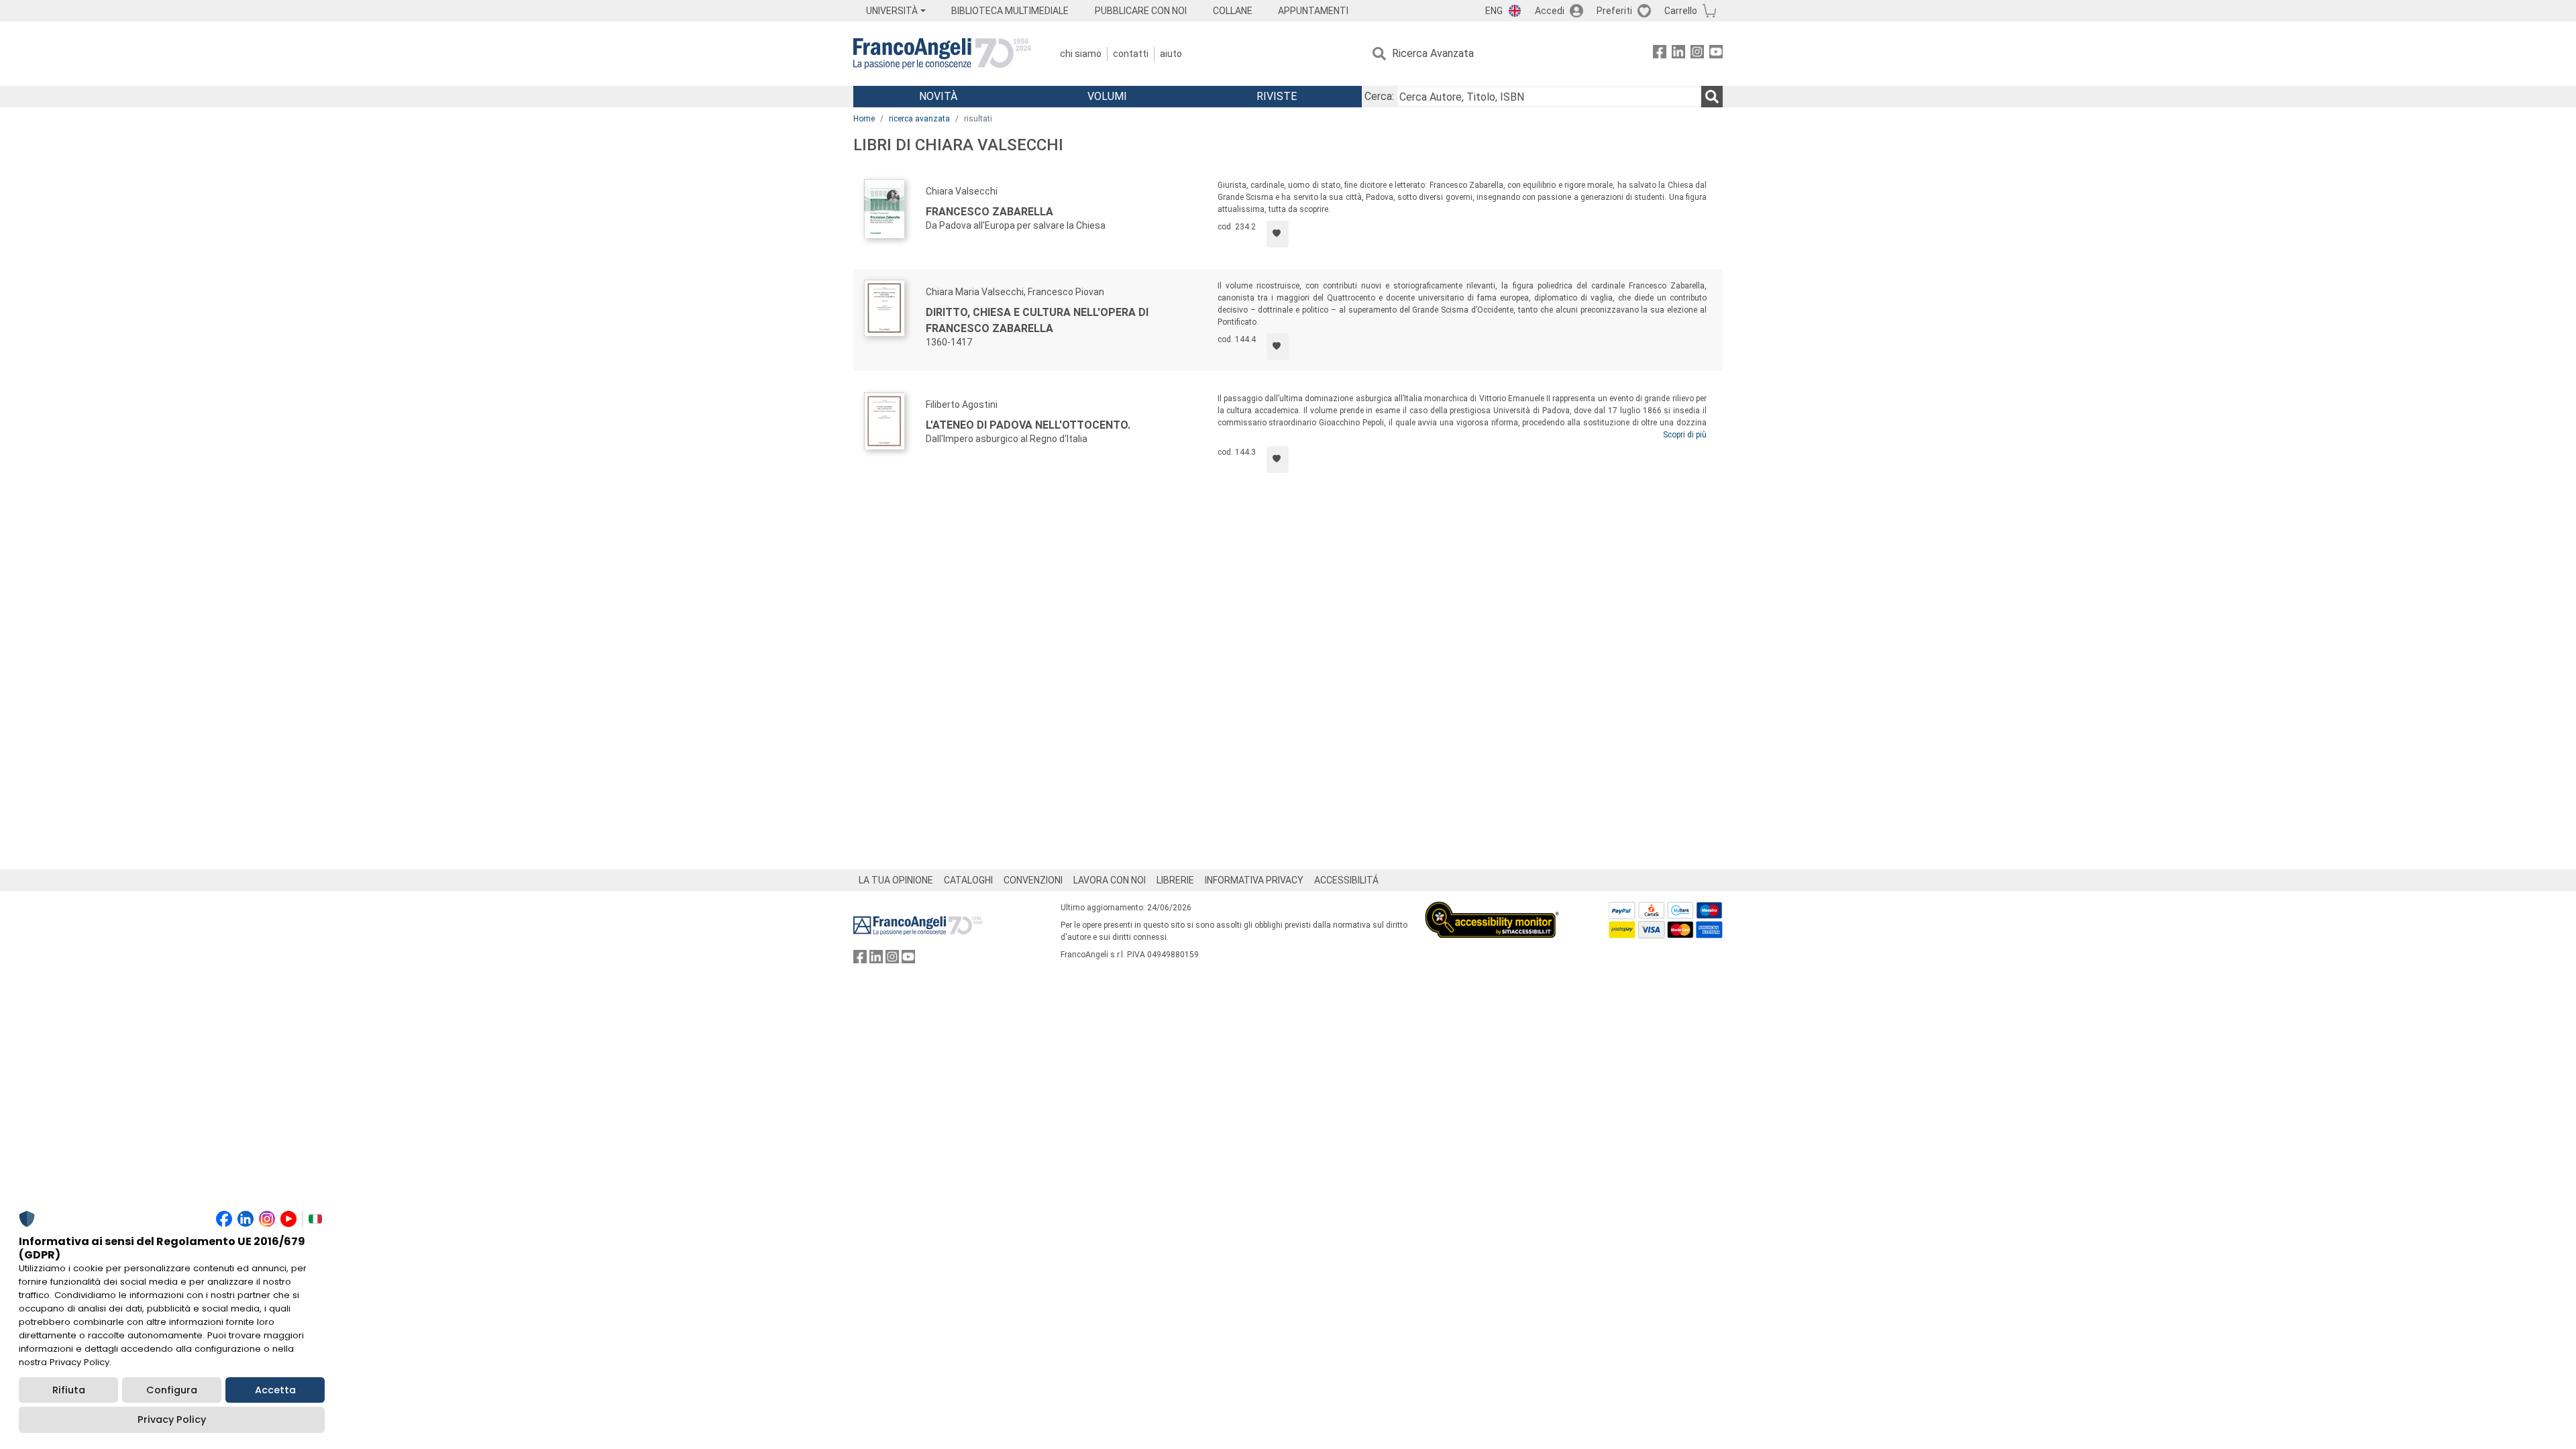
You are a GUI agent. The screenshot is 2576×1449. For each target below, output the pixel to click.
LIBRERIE (1175, 880)
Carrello (1681, 11)
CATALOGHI (968, 880)
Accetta (275, 1390)
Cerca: (1379, 96)
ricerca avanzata (919, 119)
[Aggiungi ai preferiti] (1278, 234)
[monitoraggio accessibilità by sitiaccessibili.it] (1492, 909)
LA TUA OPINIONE (896, 880)
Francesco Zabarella (989, 212)
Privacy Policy (172, 1419)
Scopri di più (1685, 435)
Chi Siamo (1081, 54)
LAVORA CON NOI (1110, 880)
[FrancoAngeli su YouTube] (1716, 54)
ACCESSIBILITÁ (1346, 880)
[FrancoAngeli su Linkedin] (1678, 54)
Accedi (1550, 11)
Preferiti (1614, 11)
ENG (1494, 11)
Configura (172, 1390)
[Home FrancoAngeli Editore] (942, 54)
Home (864, 119)
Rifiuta (69, 1390)
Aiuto (1171, 54)
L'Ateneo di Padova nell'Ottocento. (1028, 425)
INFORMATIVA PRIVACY (1254, 880)
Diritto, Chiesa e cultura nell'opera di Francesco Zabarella (1037, 320)
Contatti (1131, 54)
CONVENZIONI (1033, 880)
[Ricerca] (1712, 97)
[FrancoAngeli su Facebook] (1660, 54)
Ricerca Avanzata (1433, 53)
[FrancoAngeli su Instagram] (1697, 54)
